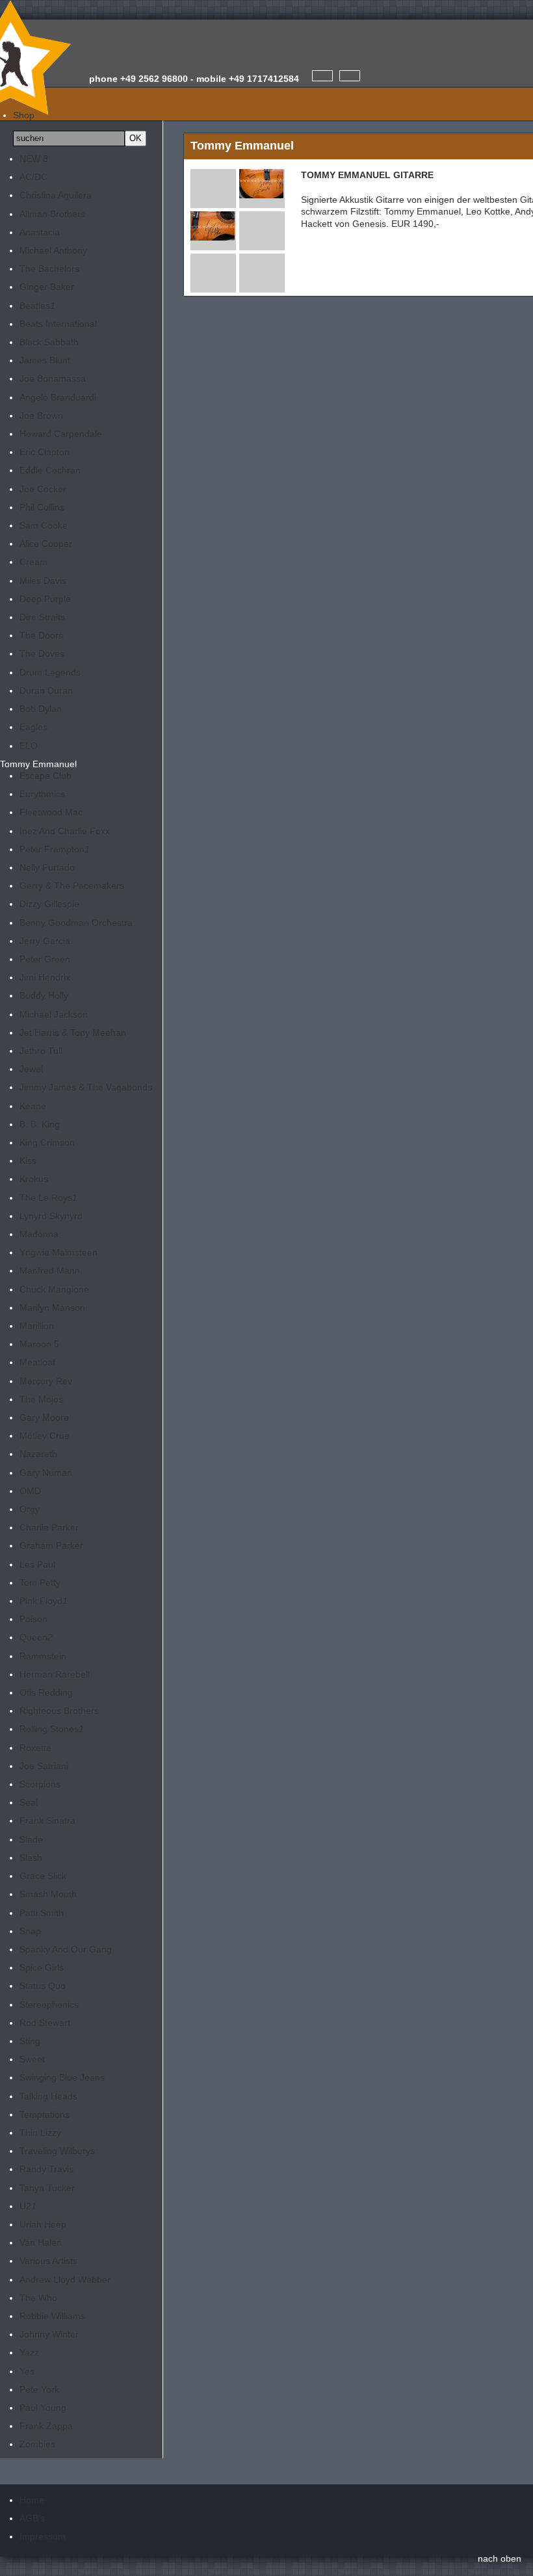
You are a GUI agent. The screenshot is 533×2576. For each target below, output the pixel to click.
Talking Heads (48, 2096)
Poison (33, 1619)
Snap (30, 1931)
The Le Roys (48, 1198)
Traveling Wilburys (57, 2151)
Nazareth (38, 1454)
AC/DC (33, 177)
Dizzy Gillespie (49, 904)
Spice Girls (42, 1967)
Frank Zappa (46, 2426)
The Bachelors (49, 269)
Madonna (39, 1234)
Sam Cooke (44, 525)
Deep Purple (45, 599)
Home (32, 2500)
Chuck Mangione (54, 1289)
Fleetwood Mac (51, 812)
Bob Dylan (41, 709)
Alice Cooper (46, 544)
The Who (38, 2298)
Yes (27, 2371)
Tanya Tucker (47, 2188)
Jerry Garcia (45, 941)
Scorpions (40, 1784)
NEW (34, 159)
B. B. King (40, 1124)
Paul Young (43, 2408)
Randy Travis (46, 2169)
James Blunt (45, 360)
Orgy (30, 1509)
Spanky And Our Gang (66, 1949)
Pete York (39, 2389)
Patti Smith (42, 1913)
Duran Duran (46, 690)
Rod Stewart (45, 2023)
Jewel (31, 1069)
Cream (33, 562)
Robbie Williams (52, 2316)
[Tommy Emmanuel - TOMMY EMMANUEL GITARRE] (261, 192)
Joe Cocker (43, 489)
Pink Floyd (44, 1601)
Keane (33, 1106)
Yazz (29, 2352)
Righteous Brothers (59, 1711)
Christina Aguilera (56, 195)
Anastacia (40, 232)
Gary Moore (44, 1417)
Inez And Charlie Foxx (65, 831)
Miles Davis (43, 581)
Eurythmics (42, 794)
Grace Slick (43, 1876)
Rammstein (43, 1656)
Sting (30, 2041)
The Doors (41, 635)
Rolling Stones (52, 1729)
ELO (29, 746)
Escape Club (45, 776)
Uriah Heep (43, 2224)
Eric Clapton (45, 452)
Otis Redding (46, 1692)
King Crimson (47, 1142)
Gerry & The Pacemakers (72, 886)
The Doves (42, 653)
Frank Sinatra (47, 1820)
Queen (36, 1637)
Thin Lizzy (40, 2133)
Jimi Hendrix (45, 977)
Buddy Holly (44, 995)
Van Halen (41, 2242)
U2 (28, 2206)
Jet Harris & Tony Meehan (73, 1032)
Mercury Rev (46, 1381)
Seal (29, 1802)
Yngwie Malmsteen (58, 1252)
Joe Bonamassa (53, 378)
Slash (31, 1858)
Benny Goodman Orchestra (76, 923)
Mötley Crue (45, 1436)
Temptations (45, 2114)
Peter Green (45, 959)
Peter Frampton (55, 849)
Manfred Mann (50, 1270)
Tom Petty (40, 1583)
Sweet (32, 2059)
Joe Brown (41, 415)
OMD (30, 1491)
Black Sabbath (49, 342)
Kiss (28, 1161)
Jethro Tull (41, 1051)
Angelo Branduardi (58, 397)
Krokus (34, 1179)
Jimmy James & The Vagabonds (86, 1087)
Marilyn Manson (52, 1308)
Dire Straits (42, 617)
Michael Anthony (53, 250)
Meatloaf (37, 1362)
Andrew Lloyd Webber (65, 2280)
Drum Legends (50, 672)
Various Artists (48, 2261)
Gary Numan (46, 1473)
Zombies (37, 2444)
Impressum (43, 2536)
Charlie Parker (49, 1527)
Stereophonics (49, 2004)
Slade (31, 1839)
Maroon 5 (39, 1344)
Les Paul (37, 1564)
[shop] (350, 76)
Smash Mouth (48, 1894)
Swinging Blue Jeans (62, 2077)
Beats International (58, 324)
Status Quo (43, 1986)
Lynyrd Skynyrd (51, 1216)
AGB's (32, 2518)
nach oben (500, 2558)
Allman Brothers (52, 214)
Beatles (37, 306)
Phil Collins (42, 507)
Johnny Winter (49, 2334)
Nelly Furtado (47, 867)
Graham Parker (51, 1545)
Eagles (33, 727)
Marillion (37, 1326)
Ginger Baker (47, 287)
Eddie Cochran (50, 470)
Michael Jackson (54, 1014)
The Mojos (41, 1399)
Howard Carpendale (61, 434)
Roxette (35, 1748)
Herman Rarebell (55, 1674)
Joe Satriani (44, 1766)
